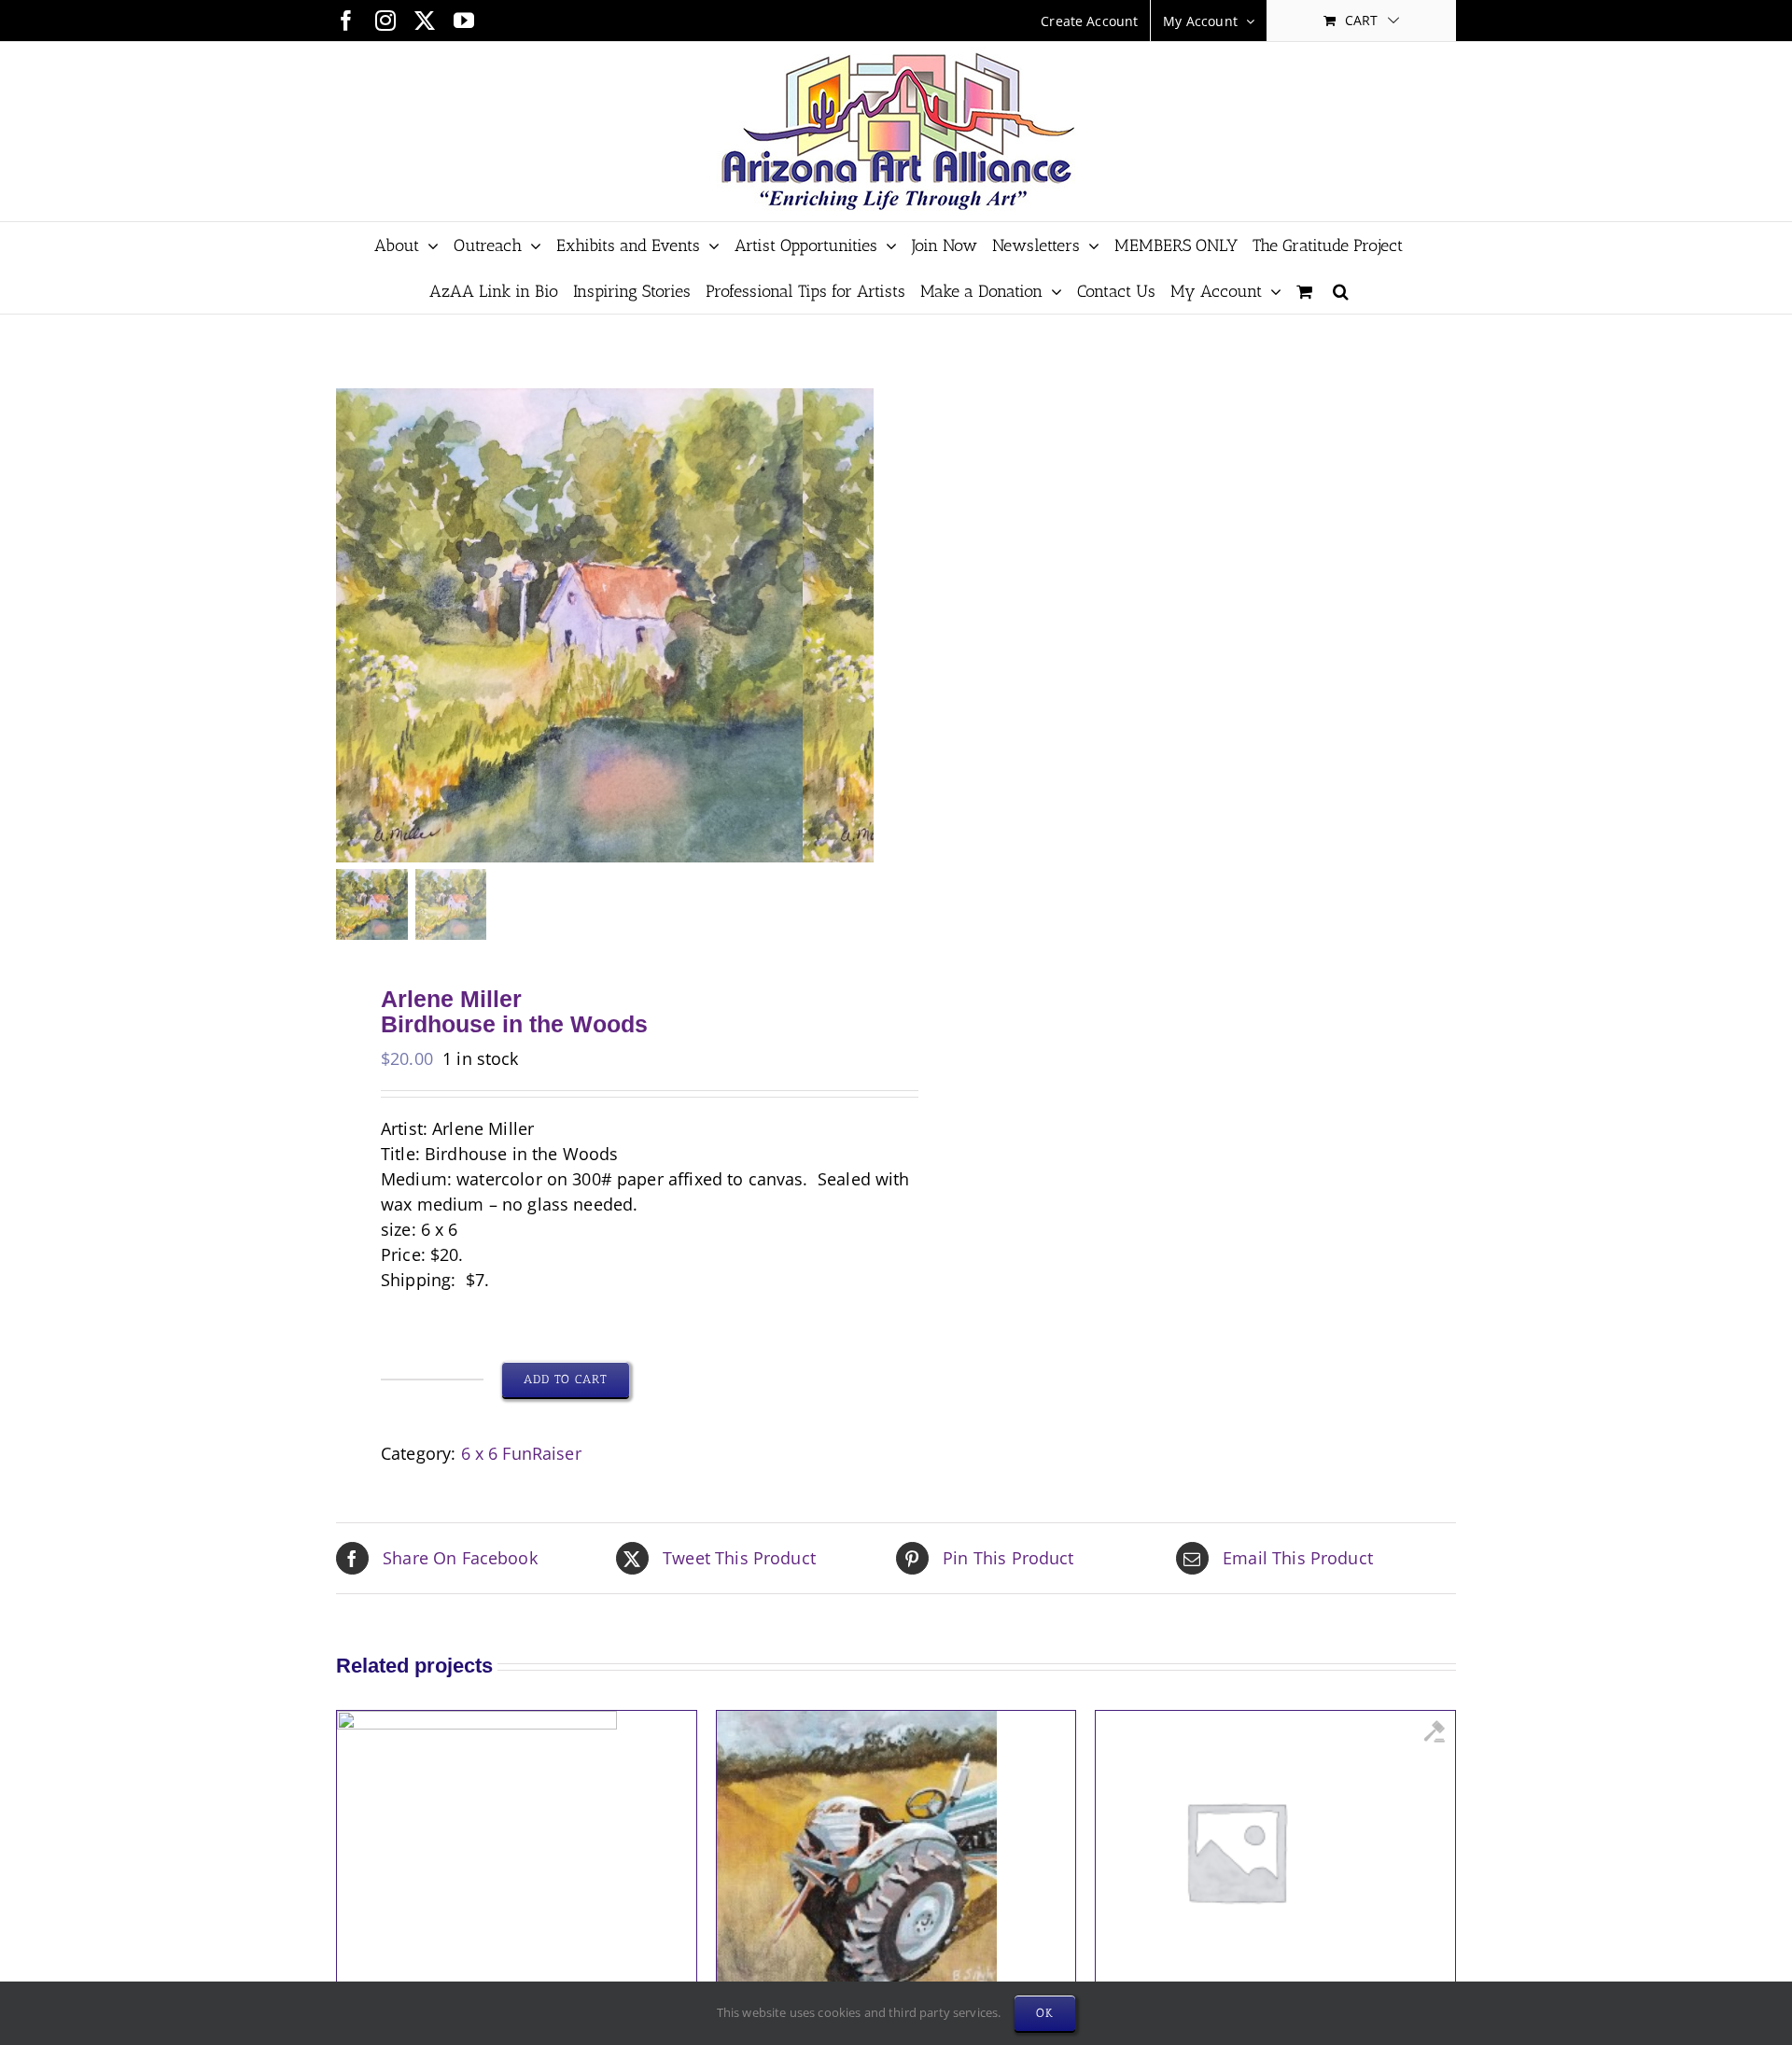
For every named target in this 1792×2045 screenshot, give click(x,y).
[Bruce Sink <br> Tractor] (857, 1723)
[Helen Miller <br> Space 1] (477, 1723)
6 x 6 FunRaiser (521, 1453)
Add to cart (566, 1379)
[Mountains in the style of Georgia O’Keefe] (1236, 1723)
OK (1045, 2013)
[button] (1341, 291)
